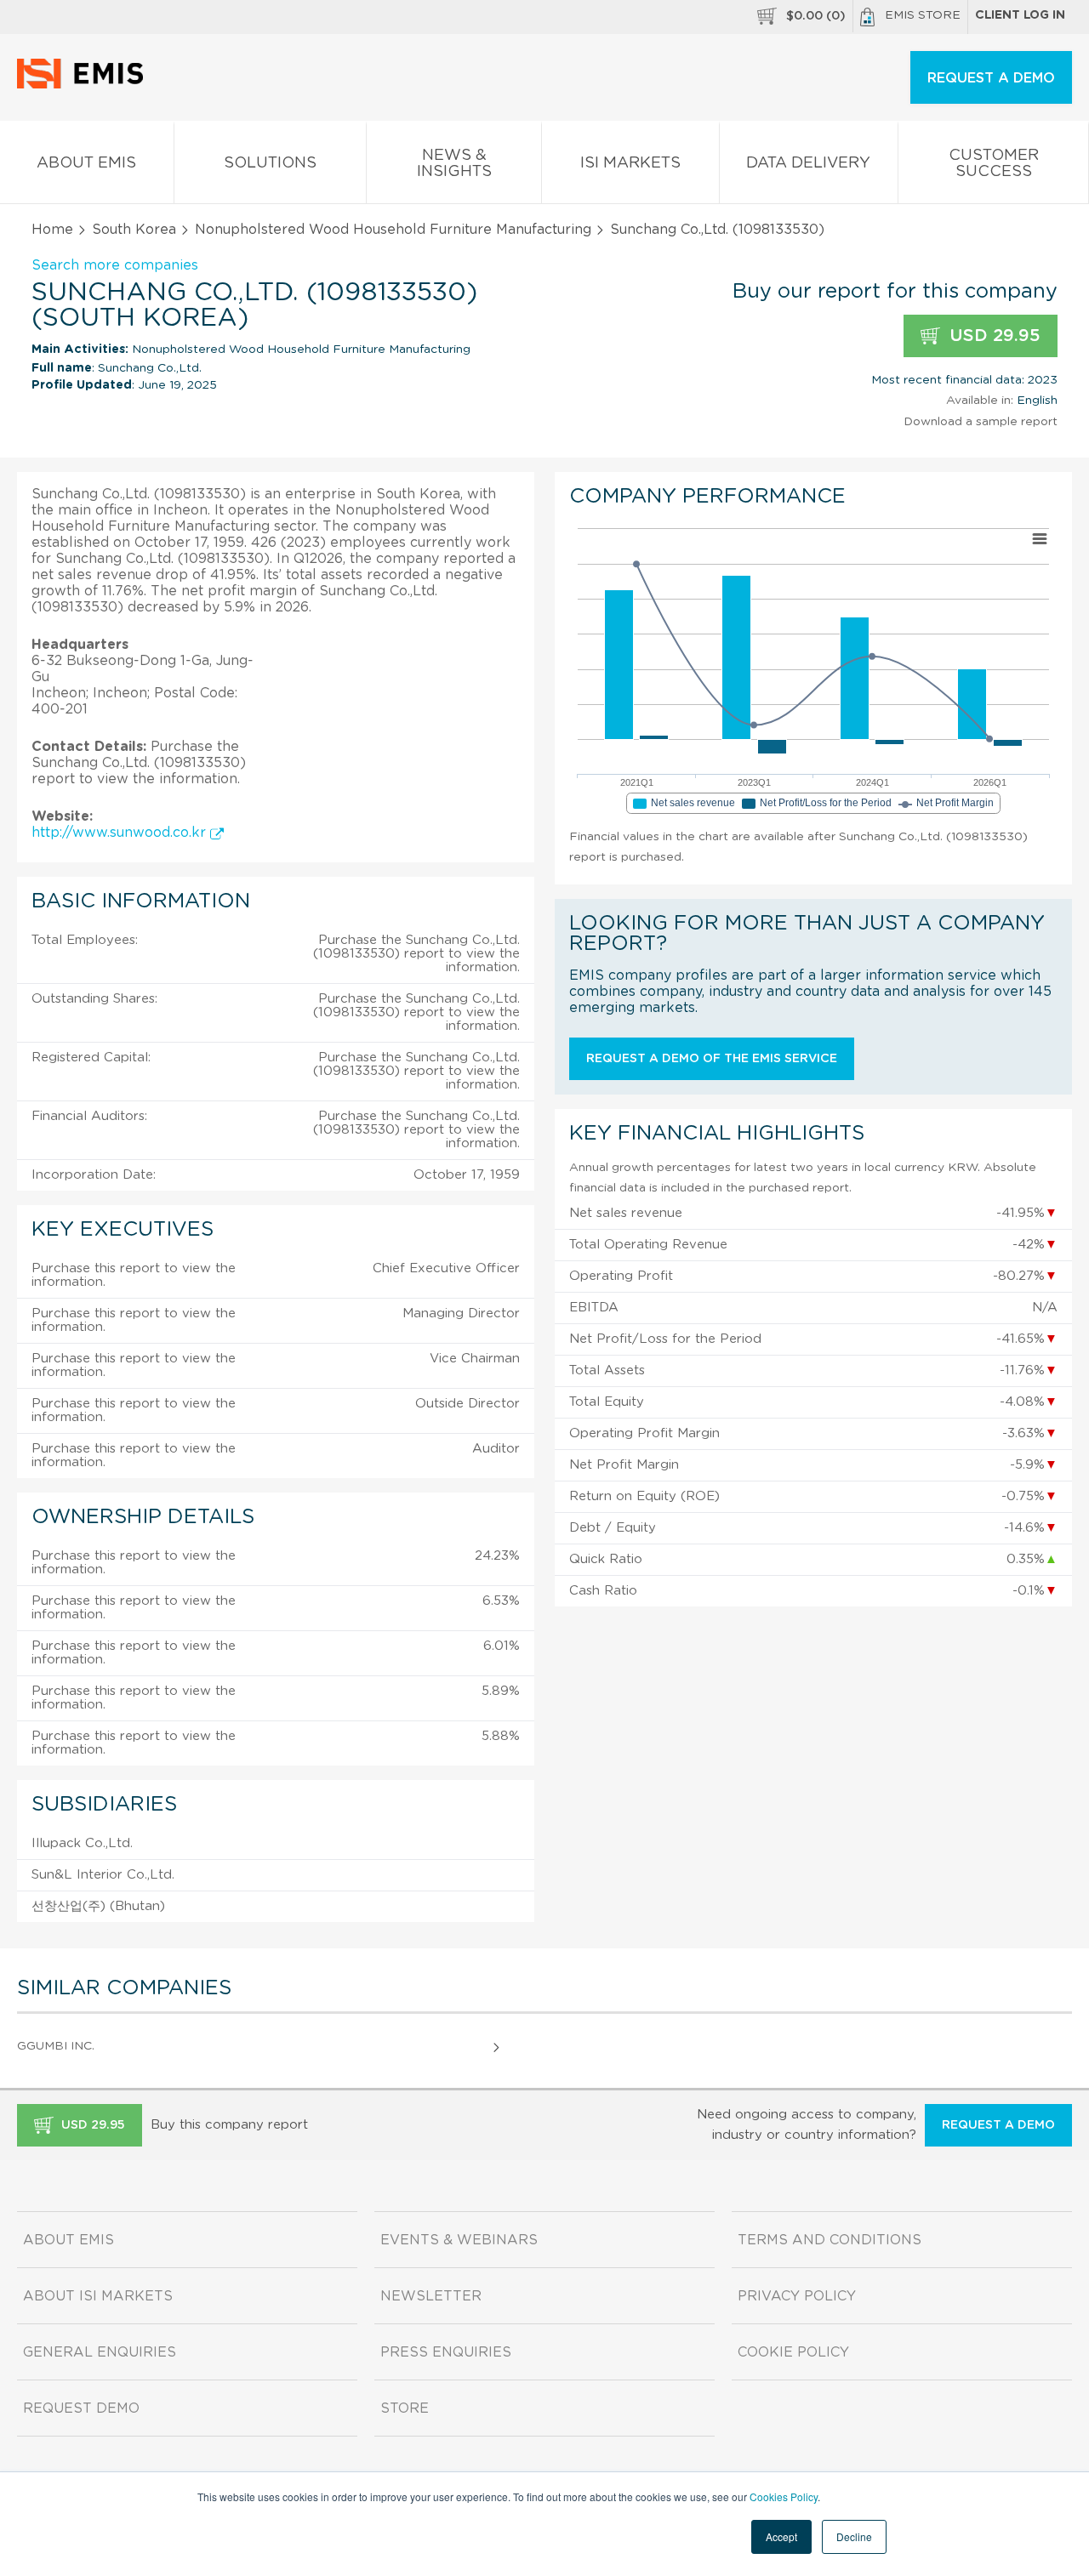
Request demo (81, 2408)
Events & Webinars (459, 2240)
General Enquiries (100, 2352)
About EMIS (86, 163)
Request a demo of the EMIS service (712, 1059)
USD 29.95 (992, 336)
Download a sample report (981, 422)
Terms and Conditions (830, 2240)
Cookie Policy (793, 2352)
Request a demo (998, 2125)
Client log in (1020, 15)
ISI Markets (630, 163)
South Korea (134, 230)
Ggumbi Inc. (56, 2046)
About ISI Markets (98, 2296)
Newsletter (431, 2296)
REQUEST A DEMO (991, 78)
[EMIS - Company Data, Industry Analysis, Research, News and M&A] (85, 85)
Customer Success (994, 164)
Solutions (270, 163)
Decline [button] (854, 2536)
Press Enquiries (446, 2352)
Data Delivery (808, 163)
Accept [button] (781, 2536)
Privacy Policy (797, 2296)
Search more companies (115, 265)
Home (52, 230)
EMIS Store (923, 15)
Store (405, 2408)
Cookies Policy (784, 2496)
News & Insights (454, 164)
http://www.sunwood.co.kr (121, 833)
